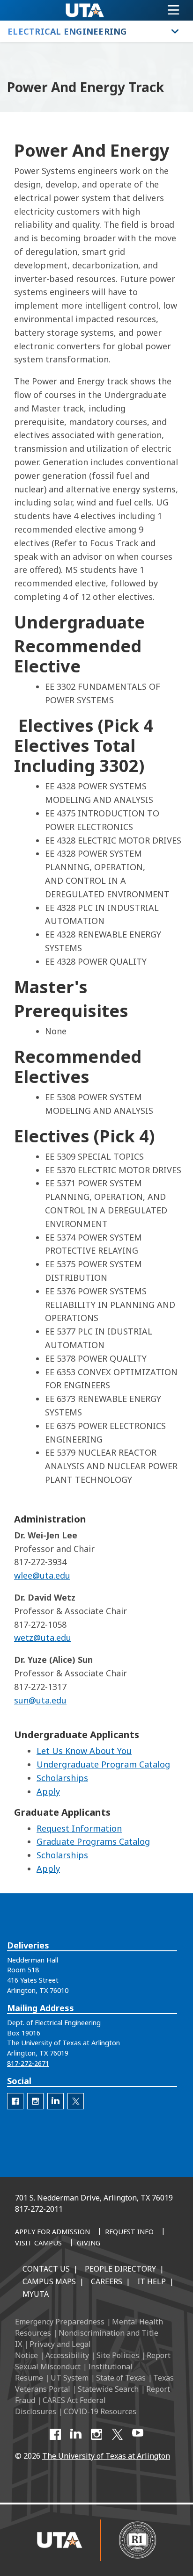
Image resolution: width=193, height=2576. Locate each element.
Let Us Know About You (84, 1751)
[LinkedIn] (76, 2434)
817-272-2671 (28, 2063)
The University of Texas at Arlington (106, 2456)
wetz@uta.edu (43, 1638)
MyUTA (36, 2294)
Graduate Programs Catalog (93, 1841)
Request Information (79, 1828)
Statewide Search (108, 2389)
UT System (70, 2378)
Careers (107, 2281)
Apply (48, 1791)
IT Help (152, 2281)
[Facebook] (55, 2434)
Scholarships (62, 1778)
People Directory (120, 2269)
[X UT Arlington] (117, 2434)
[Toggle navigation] (174, 10)
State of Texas (121, 2378)
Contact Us (46, 2269)
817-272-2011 (39, 2209)
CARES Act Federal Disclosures (60, 2406)
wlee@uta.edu (42, 1575)
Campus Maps (49, 2281)
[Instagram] (96, 2434)
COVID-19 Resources (100, 2411)
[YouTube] (138, 2434)
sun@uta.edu (40, 1700)
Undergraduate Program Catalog (103, 1764)
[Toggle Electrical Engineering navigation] (175, 31)
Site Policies (118, 2355)
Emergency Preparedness (60, 2322)
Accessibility (67, 2355)
